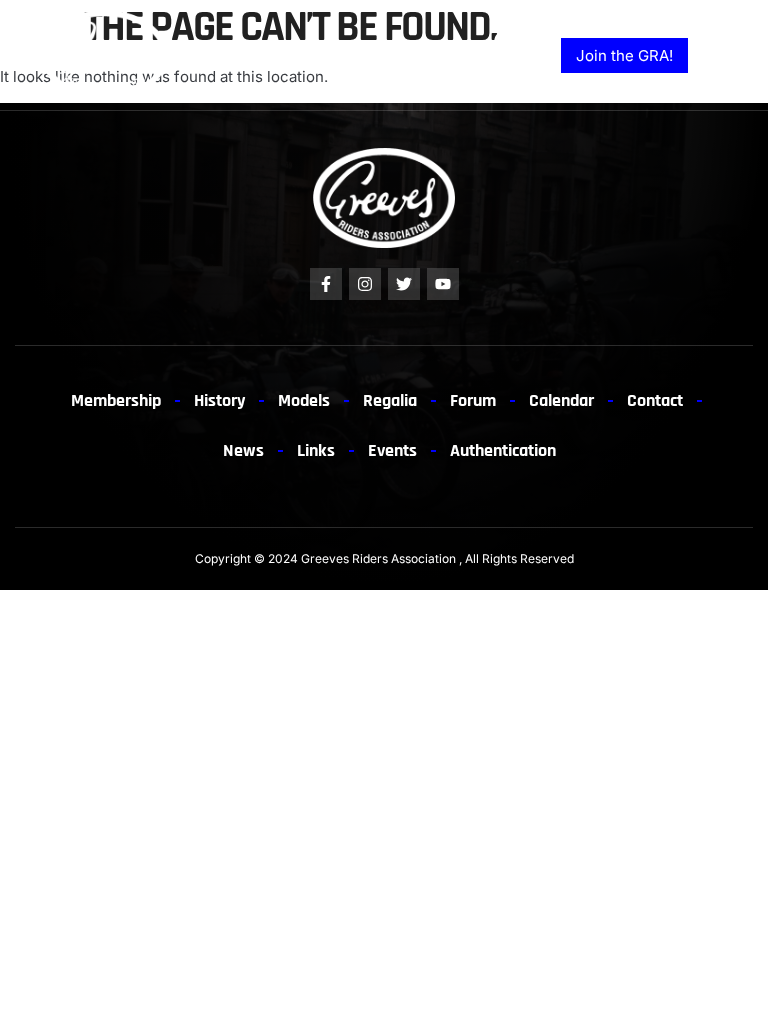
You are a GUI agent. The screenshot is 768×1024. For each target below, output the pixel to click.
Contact (655, 401)
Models (304, 401)
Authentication (503, 451)
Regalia (390, 401)
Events (392, 451)
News (243, 451)
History (219, 401)
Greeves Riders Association (378, 558)
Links (316, 451)
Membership (116, 401)
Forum (473, 401)
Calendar (561, 401)
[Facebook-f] (326, 284)
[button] (730, 60)
